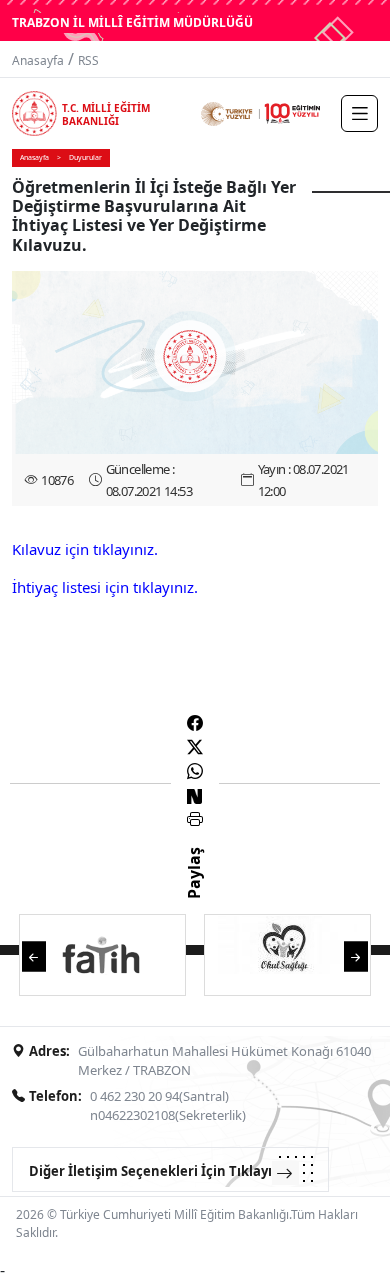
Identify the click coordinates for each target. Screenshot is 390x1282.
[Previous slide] (34, 954)
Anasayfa (38, 60)
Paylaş (194, 891)
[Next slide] (356, 954)
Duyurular (85, 157)
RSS (88, 60)
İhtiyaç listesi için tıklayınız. (105, 587)
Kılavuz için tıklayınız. (85, 549)
